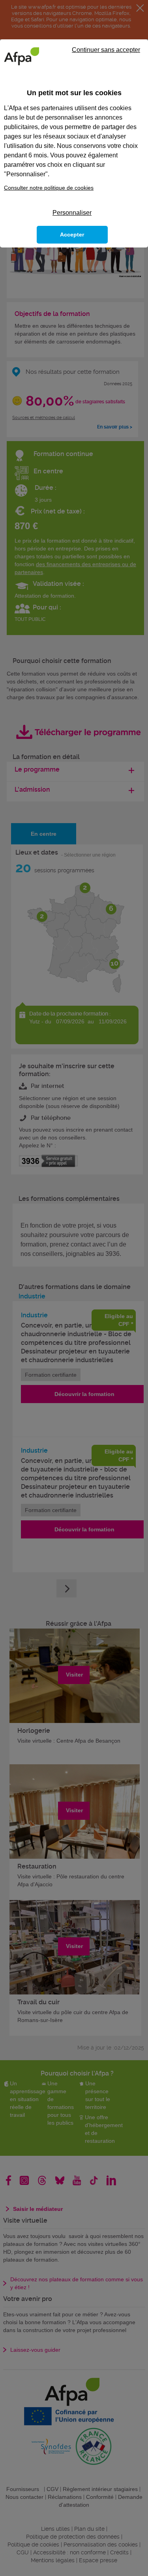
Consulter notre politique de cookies (49, 188)
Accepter (72, 235)
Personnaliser (72, 213)
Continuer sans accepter (106, 50)
